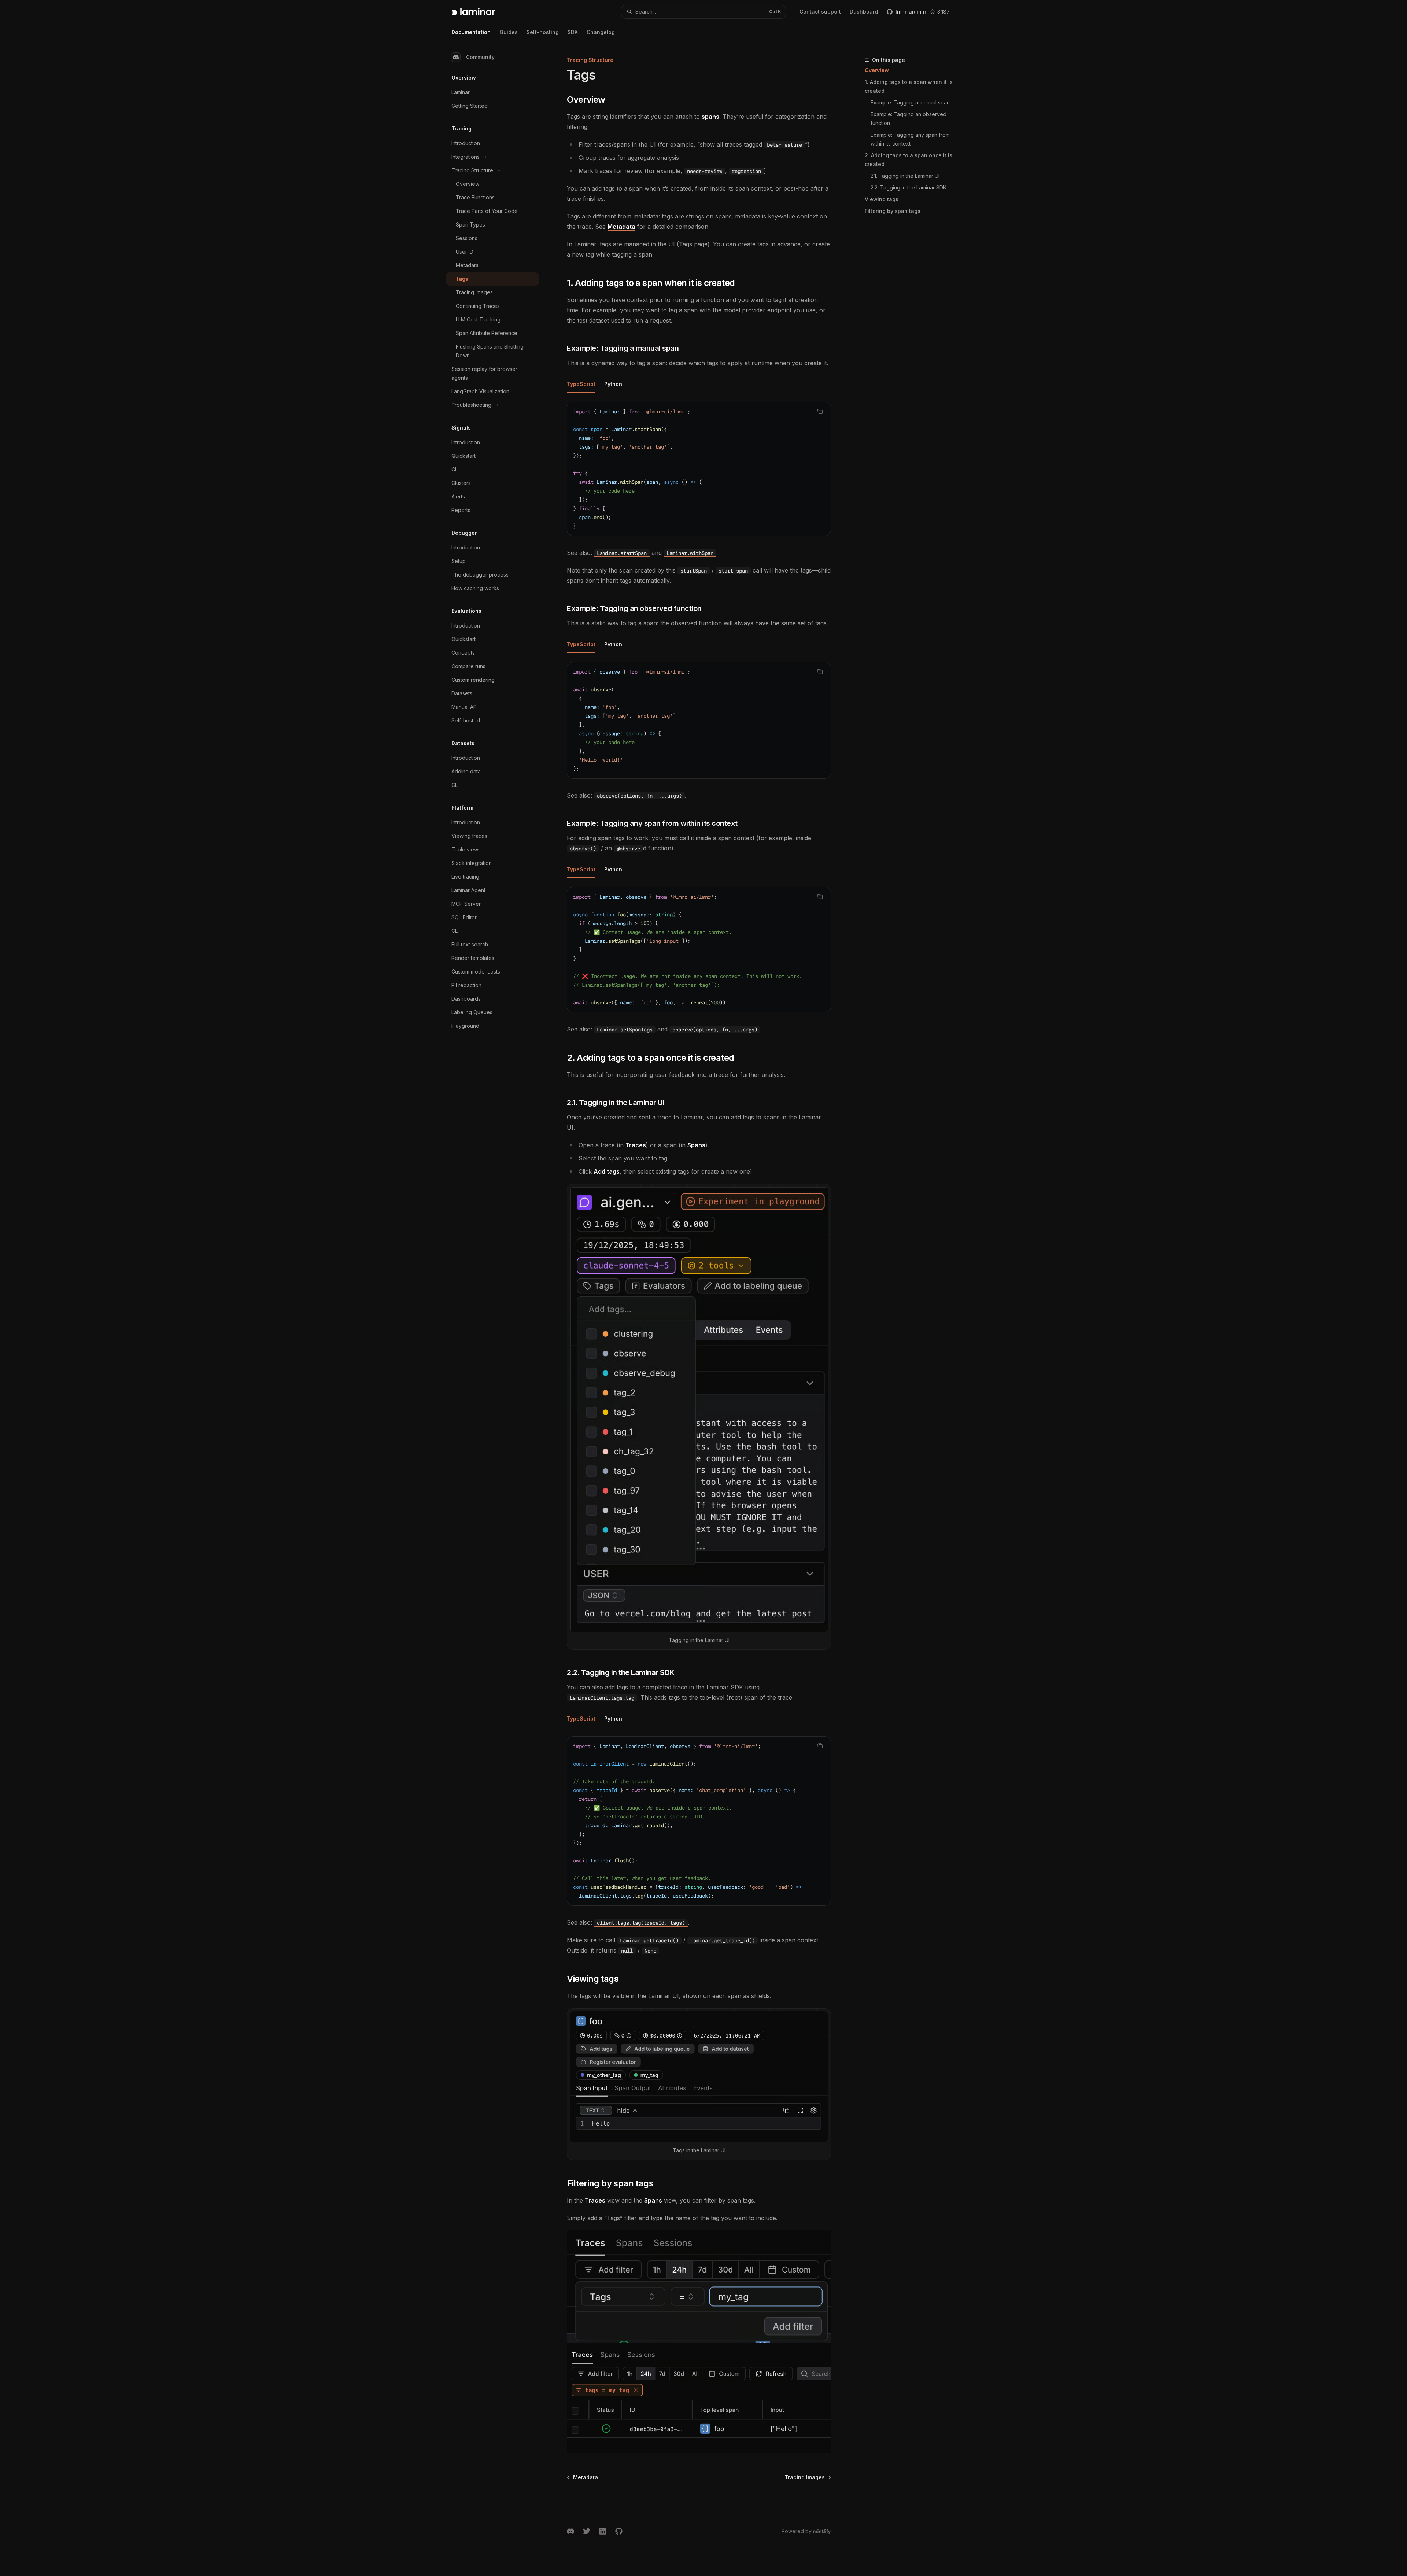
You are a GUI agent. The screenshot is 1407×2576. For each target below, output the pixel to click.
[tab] (581, 384)
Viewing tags (882, 199)
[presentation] (699, 950)
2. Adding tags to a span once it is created (909, 160)
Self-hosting (543, 32)
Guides (509, 32)
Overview (877, 70)
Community (480, 57)
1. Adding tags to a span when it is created (909, 86)
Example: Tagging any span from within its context (911, 139)
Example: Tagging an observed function (909, 119)
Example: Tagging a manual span (910, 102)
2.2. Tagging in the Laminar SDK (909, 187)
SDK (573, 32)
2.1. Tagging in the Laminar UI (905, 176)
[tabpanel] (699, 480)
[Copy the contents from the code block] (820, 411)
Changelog (601, 32)
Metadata (621, 227)
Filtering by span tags (893, 211)
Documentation (471, 32)
